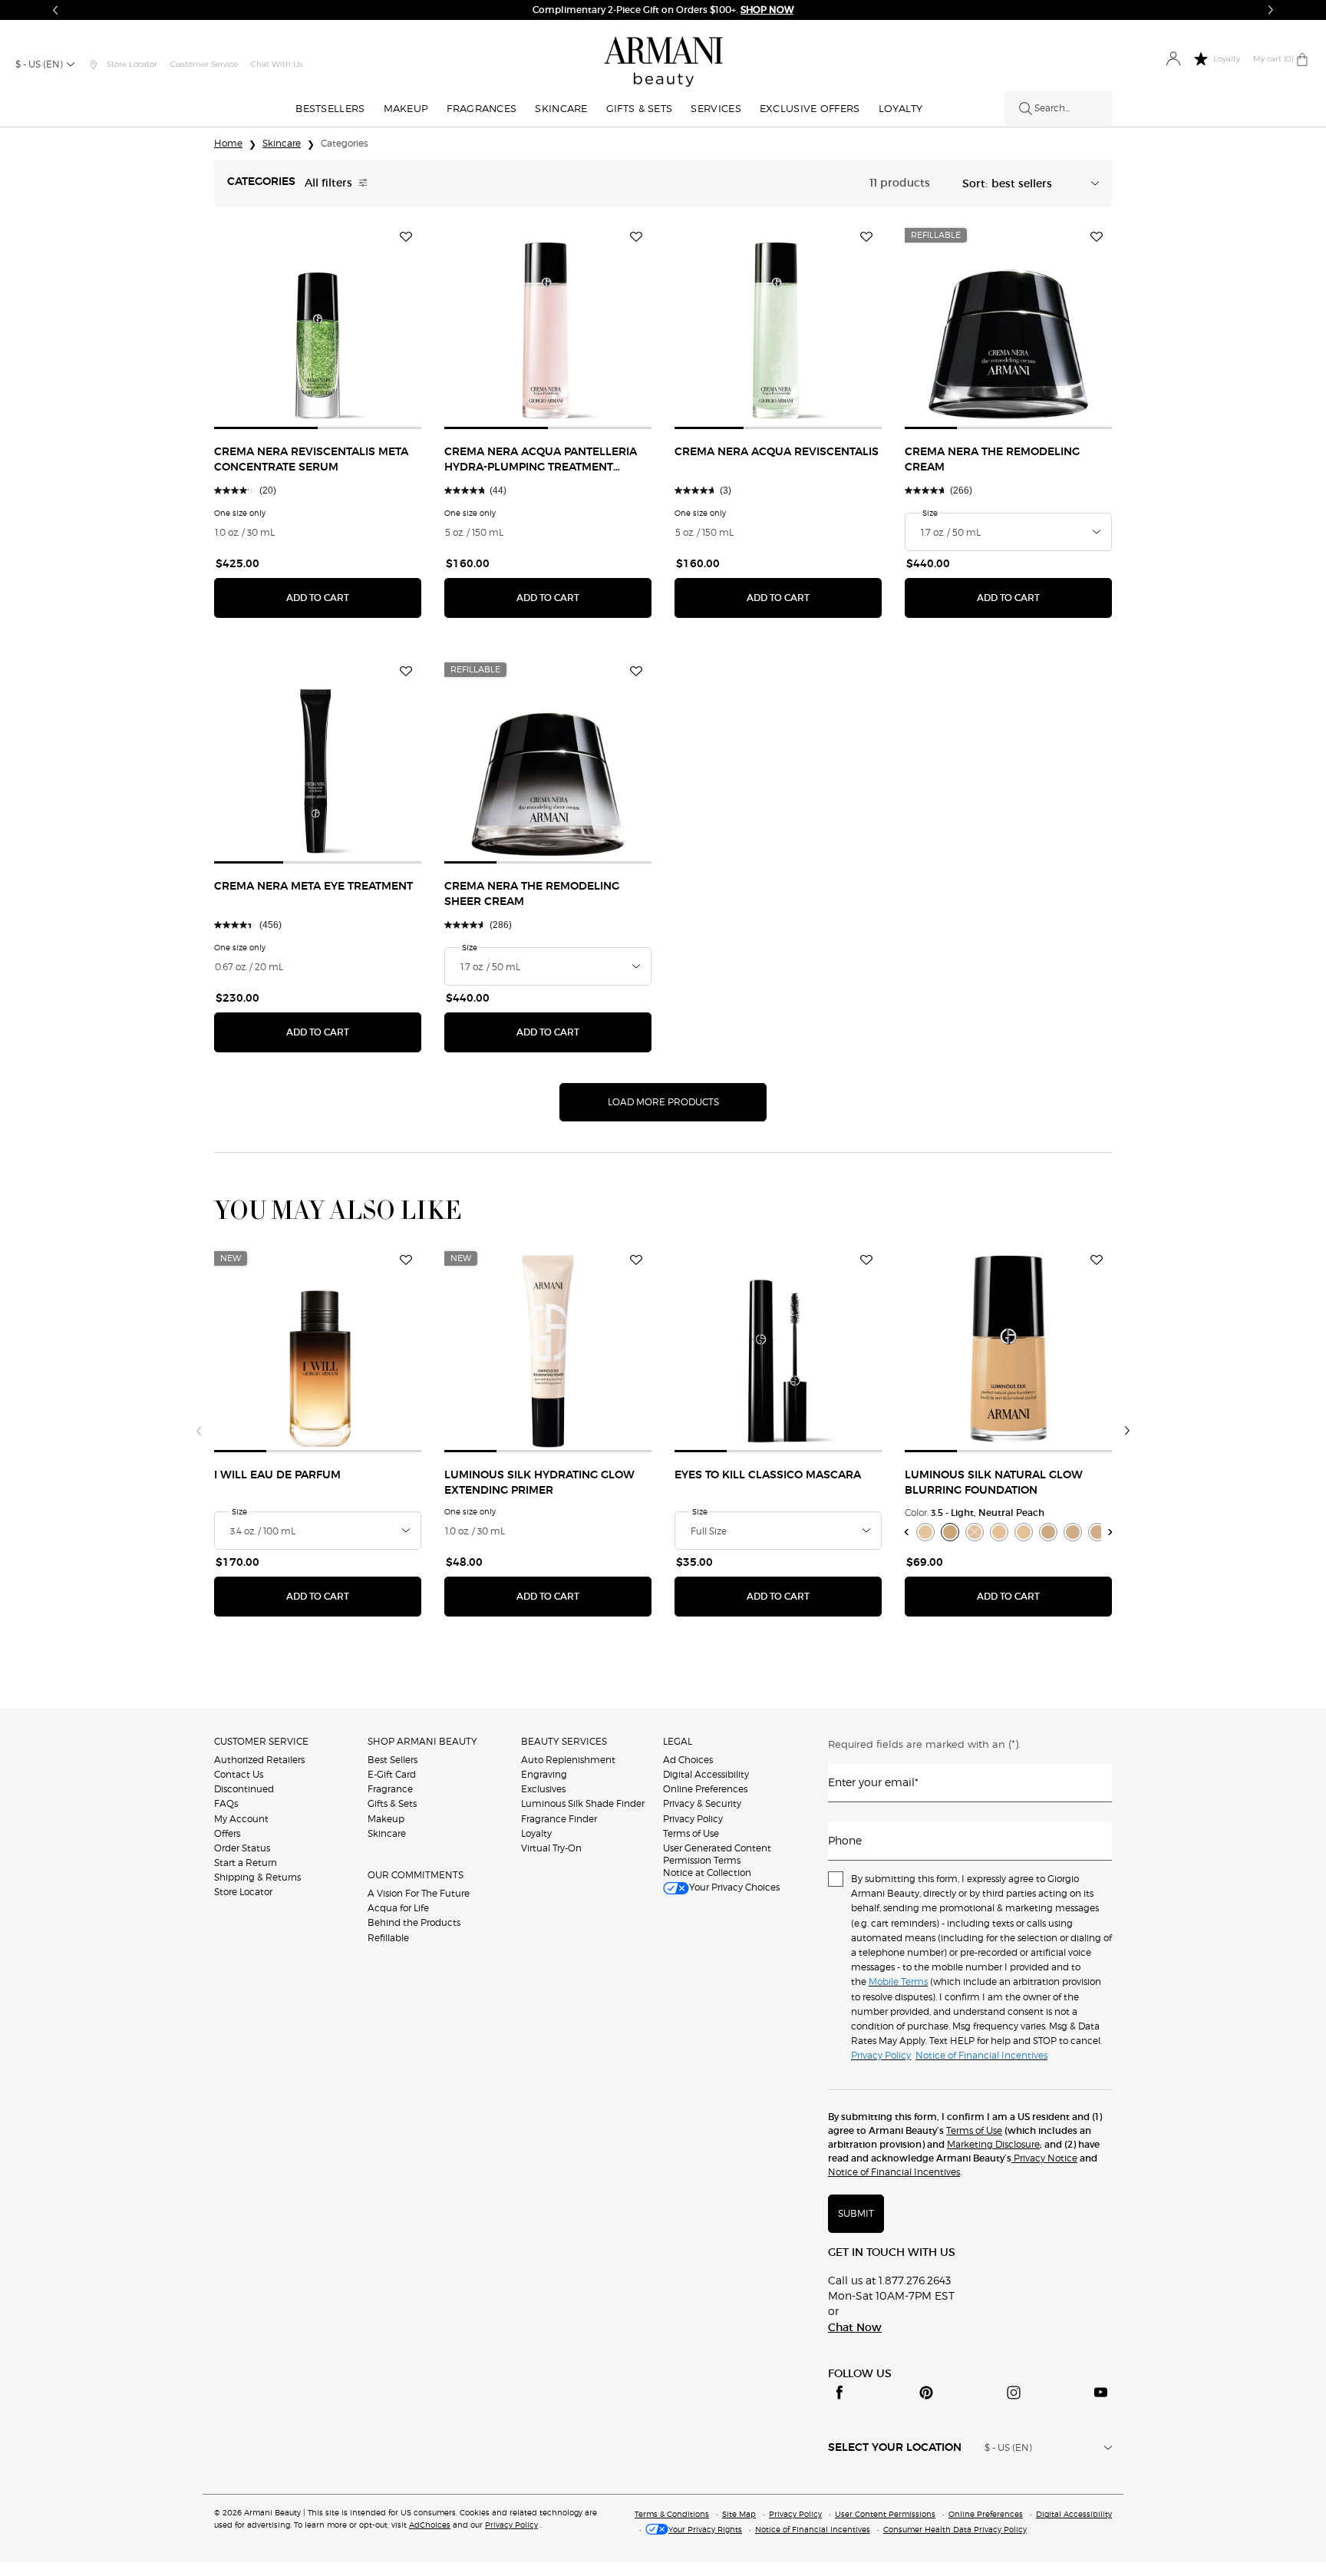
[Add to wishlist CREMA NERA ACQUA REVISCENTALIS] (866, 237)
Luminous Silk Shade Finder (583, 1803)
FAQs (226, 1803)
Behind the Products (414, 1922)
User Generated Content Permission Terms (717, 1854)
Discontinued (244, 1789)
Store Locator (243, 1892)
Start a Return (246, 1863)
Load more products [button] (663, 1102)
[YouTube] (1100, 2393)
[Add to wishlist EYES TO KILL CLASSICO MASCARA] (866, 1260)
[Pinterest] (926, 2393)
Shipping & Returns (257, 1877)
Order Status (242, 1848)
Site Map (739, 2514)
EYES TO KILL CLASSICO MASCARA (768, 1475)
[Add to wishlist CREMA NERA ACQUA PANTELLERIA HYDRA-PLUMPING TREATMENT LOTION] (636, 237)
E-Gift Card (392, 1774)
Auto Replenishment (568, 1760)
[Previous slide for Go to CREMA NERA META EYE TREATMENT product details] (223, 760)
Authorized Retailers (259, 1760)
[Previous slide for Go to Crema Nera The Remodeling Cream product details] (914, 325)
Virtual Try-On (551, 1848)
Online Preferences (705, 1789)
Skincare (387, 1833)
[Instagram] (1014, 2393)
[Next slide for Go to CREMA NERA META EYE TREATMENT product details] (412, 760)
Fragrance (390, 1789)
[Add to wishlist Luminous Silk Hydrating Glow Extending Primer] (636, 1260)
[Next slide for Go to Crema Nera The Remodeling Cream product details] (1103, 325)
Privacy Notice (1044, 2158)
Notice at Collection (707, 1873)
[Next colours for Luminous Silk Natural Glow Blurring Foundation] (1111, 1532)
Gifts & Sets (392, 1803)
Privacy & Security (702, 1803)
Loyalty (536, 1833)
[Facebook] (839, 2393)
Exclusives (543, 1789)
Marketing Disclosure (993, 2144)
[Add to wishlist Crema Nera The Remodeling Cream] (1097, 237)
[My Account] (1173, 59)
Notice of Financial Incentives (894, 2172)
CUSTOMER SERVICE (261, 1741)
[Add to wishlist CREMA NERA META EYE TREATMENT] (406, 672)
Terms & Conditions (672, 2514)
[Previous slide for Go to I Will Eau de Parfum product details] (223, 1349)
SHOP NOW (767, 10)
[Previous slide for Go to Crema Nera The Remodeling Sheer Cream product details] (454, 760)
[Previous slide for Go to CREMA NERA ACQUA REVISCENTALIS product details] (684, 325)
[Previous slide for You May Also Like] (199, 1431)
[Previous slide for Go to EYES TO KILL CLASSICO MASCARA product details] (684, 1349)
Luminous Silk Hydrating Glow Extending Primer (539, 1483)
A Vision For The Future (419, 1893)
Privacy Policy (693, 1819)
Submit (856, 2213)
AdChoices (430, 2525)
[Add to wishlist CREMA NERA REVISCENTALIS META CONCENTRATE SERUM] (406, 237)
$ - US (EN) (39, 64)
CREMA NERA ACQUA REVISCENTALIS (777, 452)
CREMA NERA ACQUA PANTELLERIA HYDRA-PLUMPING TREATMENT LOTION (541, 461)
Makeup (386, 1819)
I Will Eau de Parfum (277, 1475)
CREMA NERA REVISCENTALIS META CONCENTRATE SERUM (311, 460)
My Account (241, 1819)
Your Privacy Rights (705, 2529)
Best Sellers (393, 1760)
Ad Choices (688, 1760)
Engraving (544, 1774)
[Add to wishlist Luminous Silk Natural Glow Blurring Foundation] (1097, 1260)
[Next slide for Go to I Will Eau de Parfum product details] (412, 1349)
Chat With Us (277, 64)
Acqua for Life (398, 1908)
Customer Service (204, 64)
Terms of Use (691, 1833)
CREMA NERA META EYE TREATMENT (313, 887)
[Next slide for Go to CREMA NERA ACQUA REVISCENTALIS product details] (872, 325)
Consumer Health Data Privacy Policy (955, 2529)
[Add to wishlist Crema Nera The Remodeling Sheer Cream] (636, 672)
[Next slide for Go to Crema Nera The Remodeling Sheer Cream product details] (642, 760)
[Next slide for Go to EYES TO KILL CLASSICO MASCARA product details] (872, 1349)
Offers (227, 1833)
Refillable (388, 1938)
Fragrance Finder (559, 1819)
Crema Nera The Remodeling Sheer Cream (532, 894)
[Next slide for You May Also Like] (1127, 1431)
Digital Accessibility (706, 1774)
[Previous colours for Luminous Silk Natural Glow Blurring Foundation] (907, 1532)
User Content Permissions (885, 2514)
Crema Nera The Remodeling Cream (992, 460)
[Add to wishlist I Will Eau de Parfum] (406, 1260)
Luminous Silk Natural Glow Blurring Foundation (994, 1483)
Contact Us (239, 1774)
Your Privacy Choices (734, 1887)
